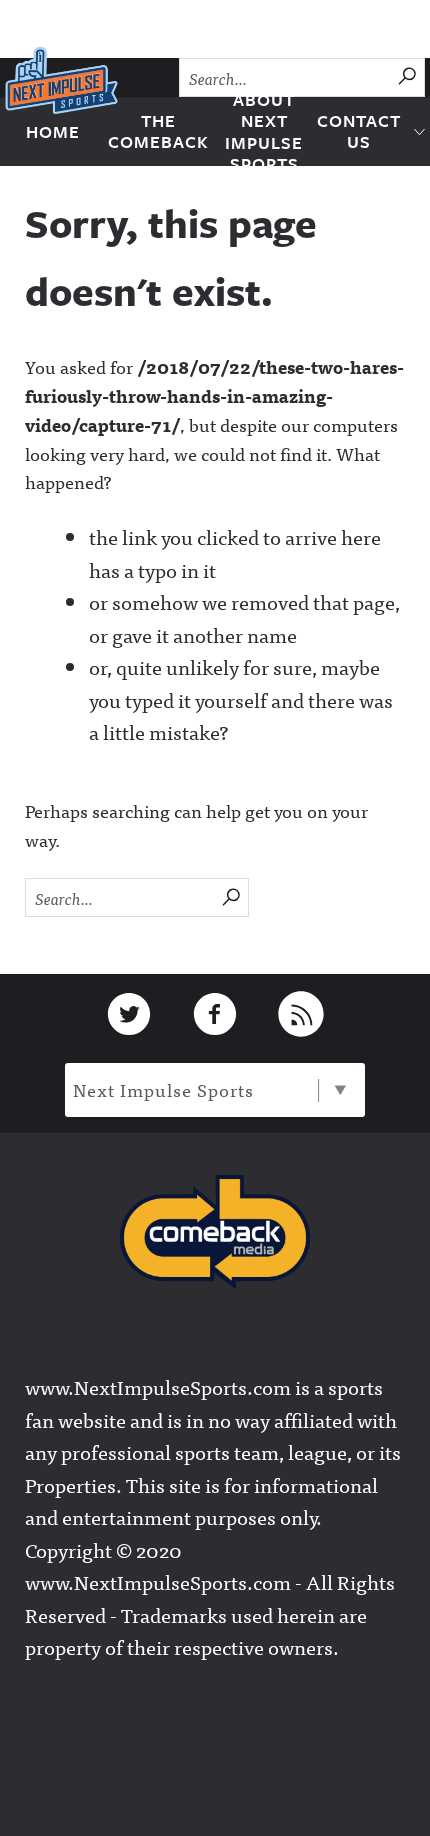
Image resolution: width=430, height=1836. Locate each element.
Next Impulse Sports (163, 1089)
